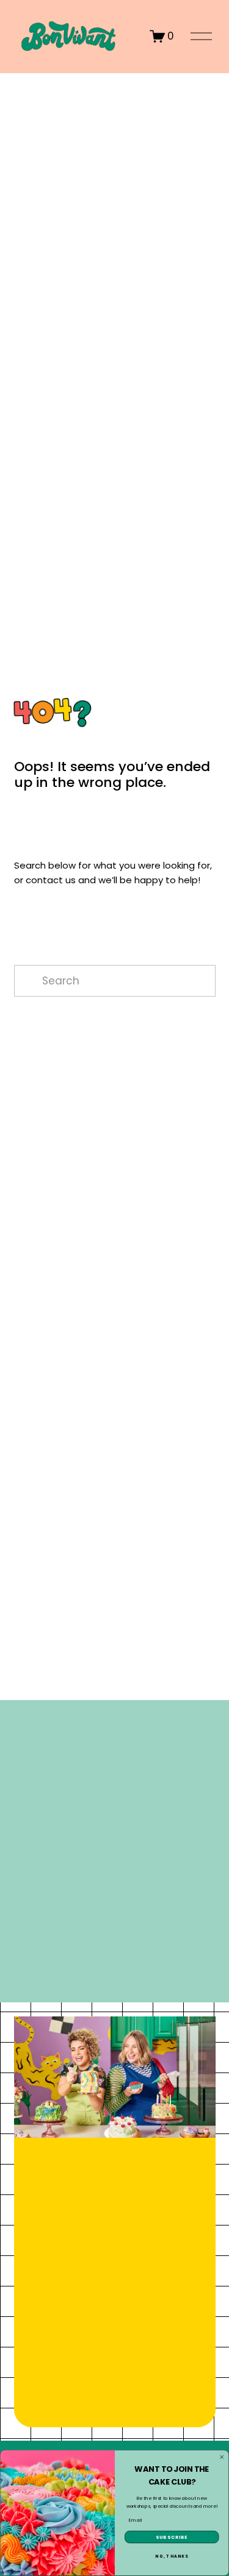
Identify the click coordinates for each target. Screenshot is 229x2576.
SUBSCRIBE (172, 2537)
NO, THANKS (172, 2557)
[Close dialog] (222, 2457)
